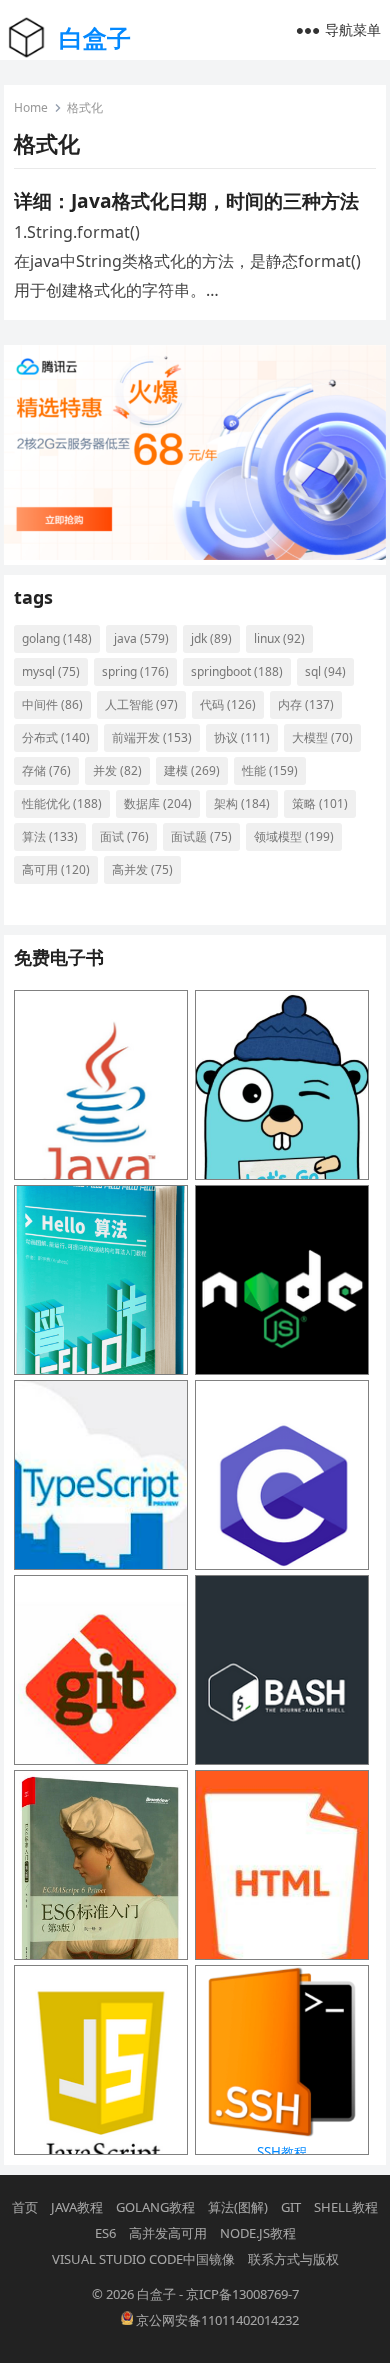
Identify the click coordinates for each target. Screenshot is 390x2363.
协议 (242, 737)
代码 (228, 704)
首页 (25, 2207)
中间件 (52, 704)
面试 (124, 836)
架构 (242, 803)
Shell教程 (346, 2207)
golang (57, 638)
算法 (50, 836)
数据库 (158, 803)
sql (325, 671)
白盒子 (95, 37)
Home (31, 107)
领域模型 (294, 836)
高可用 (56, 869)
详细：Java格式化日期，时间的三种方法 (186, 200)
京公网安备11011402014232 (216, 2320)
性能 (270, 770)
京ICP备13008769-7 (242, 2294)
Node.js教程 (258, 2233)
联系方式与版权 (293, 2259)
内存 (306, 704)
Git (291, 2207)
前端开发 (152, 737)
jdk (211, 638)
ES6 (105, 2233)
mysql (51, 671)
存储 (46, 770)
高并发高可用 (168, 2233)
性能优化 (62, 803)
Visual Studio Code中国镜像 (143, 2259)
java (141, 638)
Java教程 (77, 2207)
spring (135, 671)
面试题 (201, 836)
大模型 (322, 737)
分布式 (56, 737)
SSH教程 (282, 2152)
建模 (192, 770)
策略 (320, 803)
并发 (117, 770)
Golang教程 (155, 2207)
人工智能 (141, 704)
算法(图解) (238, 2207)
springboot (237, 671)
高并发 (142, 869)
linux (279, 638)
